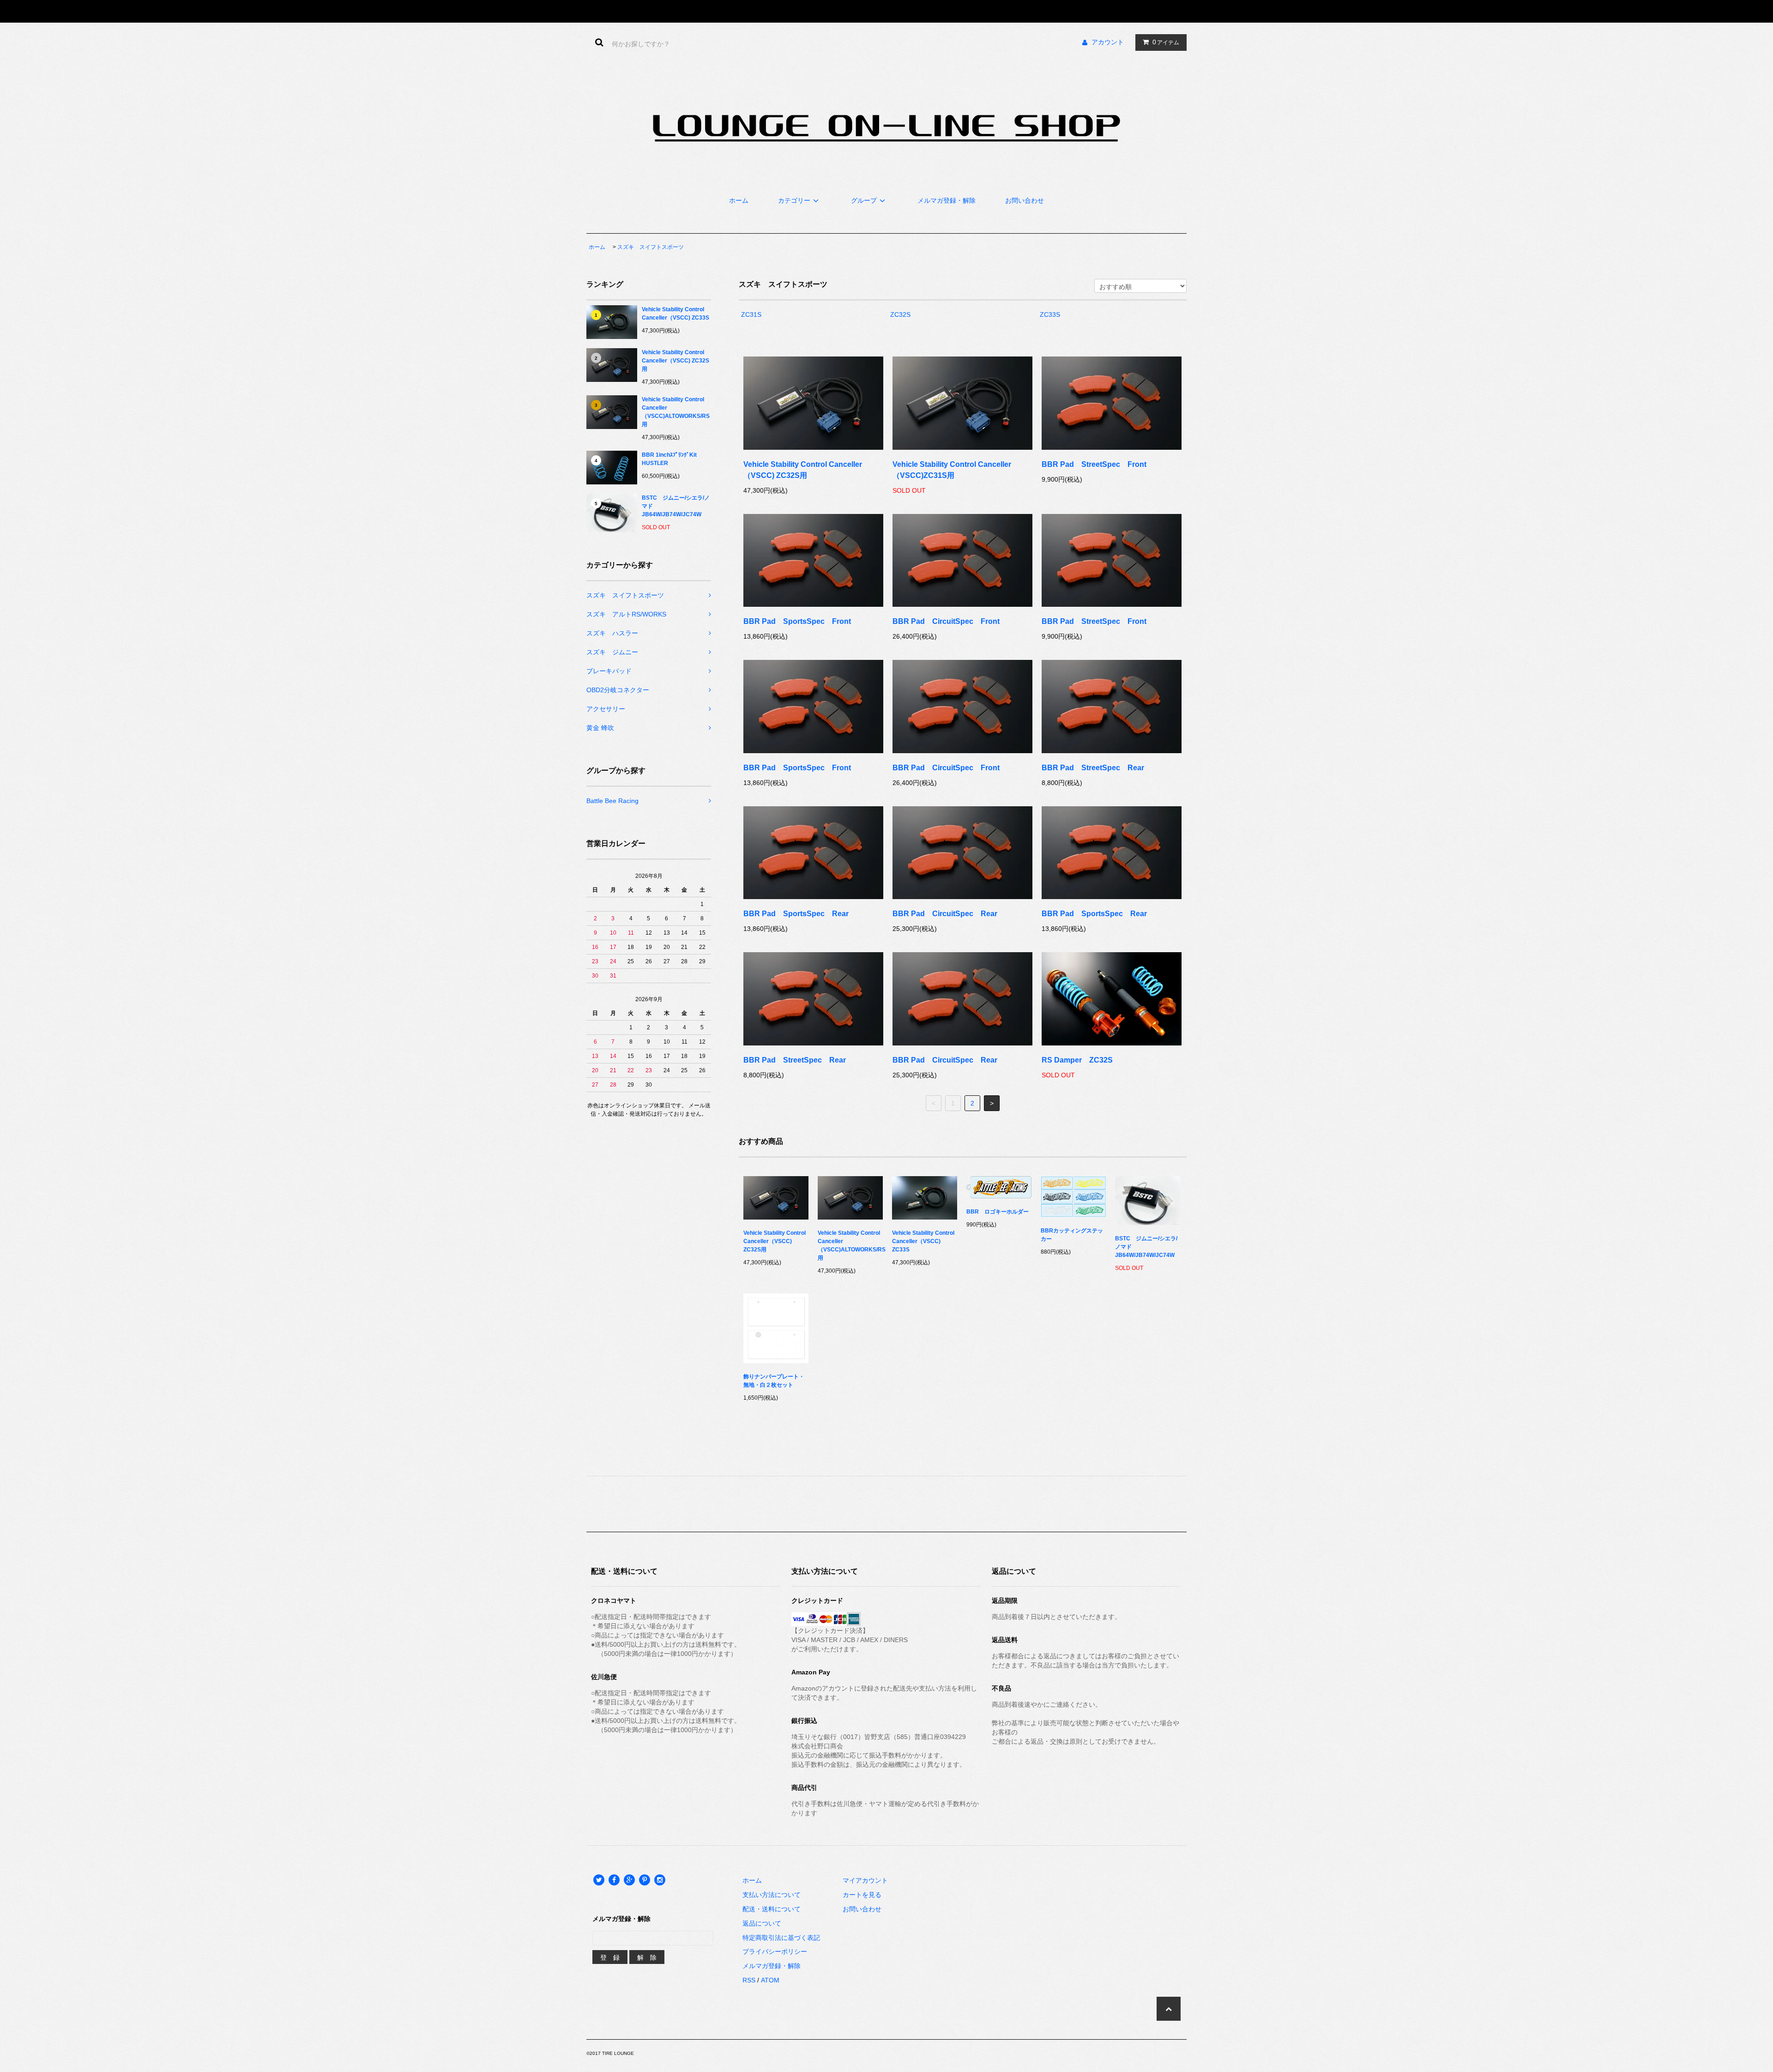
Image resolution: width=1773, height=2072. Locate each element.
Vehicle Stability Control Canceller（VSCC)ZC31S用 (952, 470)
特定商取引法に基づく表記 (781, 1938)
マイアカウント (865, 1880)
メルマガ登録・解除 (947, 200)
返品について (762, 1923)
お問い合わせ (1025, 200)
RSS (749, 1980)
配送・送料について (772, 1909)
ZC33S (1050, 314)
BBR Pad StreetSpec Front (1094, 464)
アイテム (1166, 42)
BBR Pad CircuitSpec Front (946, 621)
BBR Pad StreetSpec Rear (1093, 768)
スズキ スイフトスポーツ (651, 247)
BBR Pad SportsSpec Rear (796, 914)
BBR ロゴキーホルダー (998, 1212)
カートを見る (862, 1895)
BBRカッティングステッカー (1072, 1235)
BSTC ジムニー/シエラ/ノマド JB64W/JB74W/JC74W (676, 506)
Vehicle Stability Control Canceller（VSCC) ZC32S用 (675, 361)
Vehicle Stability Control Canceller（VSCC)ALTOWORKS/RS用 (676, 412)
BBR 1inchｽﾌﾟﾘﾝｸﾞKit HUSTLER (672, 459)
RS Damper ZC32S (1077, 1060)
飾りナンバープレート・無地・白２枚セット (774, 1381)
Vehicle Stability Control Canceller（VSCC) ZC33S (675, 314)
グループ (864, 200)
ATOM (770, 1980)
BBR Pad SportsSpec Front (797, 621)
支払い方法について (772, 1895)
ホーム (739, 200)
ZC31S (751, 314)
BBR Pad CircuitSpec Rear (945, 914)
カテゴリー (794, 200)
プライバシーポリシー (775, 1951)
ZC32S (900, 314)
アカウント (1108, 42)
